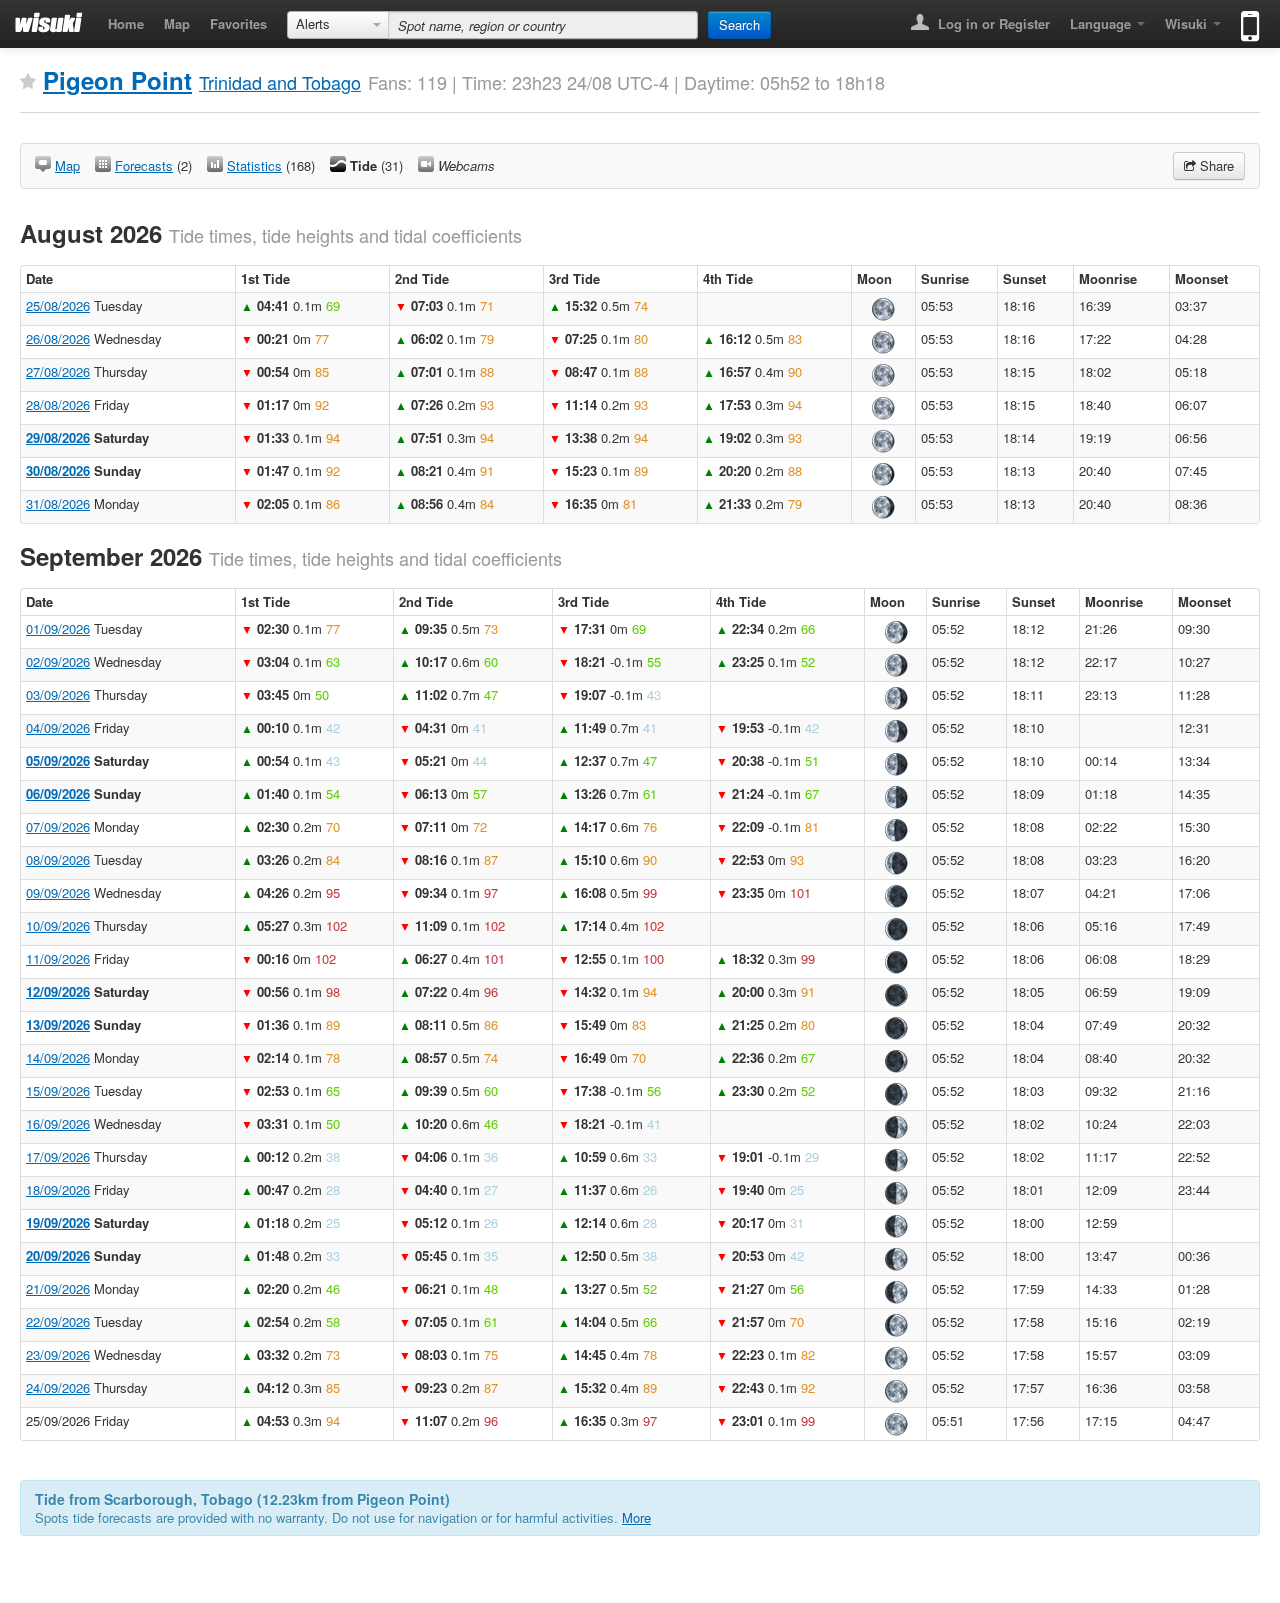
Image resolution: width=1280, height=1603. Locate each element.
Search (739, 24)
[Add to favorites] (28, 82)
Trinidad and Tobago (280, 82)
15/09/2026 (58, 1090)
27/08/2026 (58, 371)
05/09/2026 (58, 760)
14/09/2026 (58, 1057)
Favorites (238, 23)
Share (1215, 165)
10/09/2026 (58, 925)
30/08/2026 (58, 470)
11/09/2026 (58, 958)
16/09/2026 (58, 1123)
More (636, 1517)
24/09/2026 (58, 1387)
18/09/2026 (58, 1189)
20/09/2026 (58, 1255)
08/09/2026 (58, 859)
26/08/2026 (58, 338)
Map (177, 23)
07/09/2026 (58, 826)
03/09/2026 (58, 694)
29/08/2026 (58, 437)
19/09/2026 (58, 1222)
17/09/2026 (58, 1156)
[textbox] (543, 25)
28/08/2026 (58, 404)
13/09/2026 (58, 1024)
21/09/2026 (58, 1288)
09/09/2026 (58, 892)
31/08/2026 (58, 503)
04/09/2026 (58, 727)
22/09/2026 (58, 1321)
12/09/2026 (58, 991)
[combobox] (338, 25)
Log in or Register (992, 23)
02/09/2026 (58, 661)
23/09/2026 (58, 1354)
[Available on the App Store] (1245, 17)
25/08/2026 (58, 305)
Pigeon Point (117, 80)
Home (126, 23)
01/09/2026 (58, 628)
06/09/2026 (58, 793)
